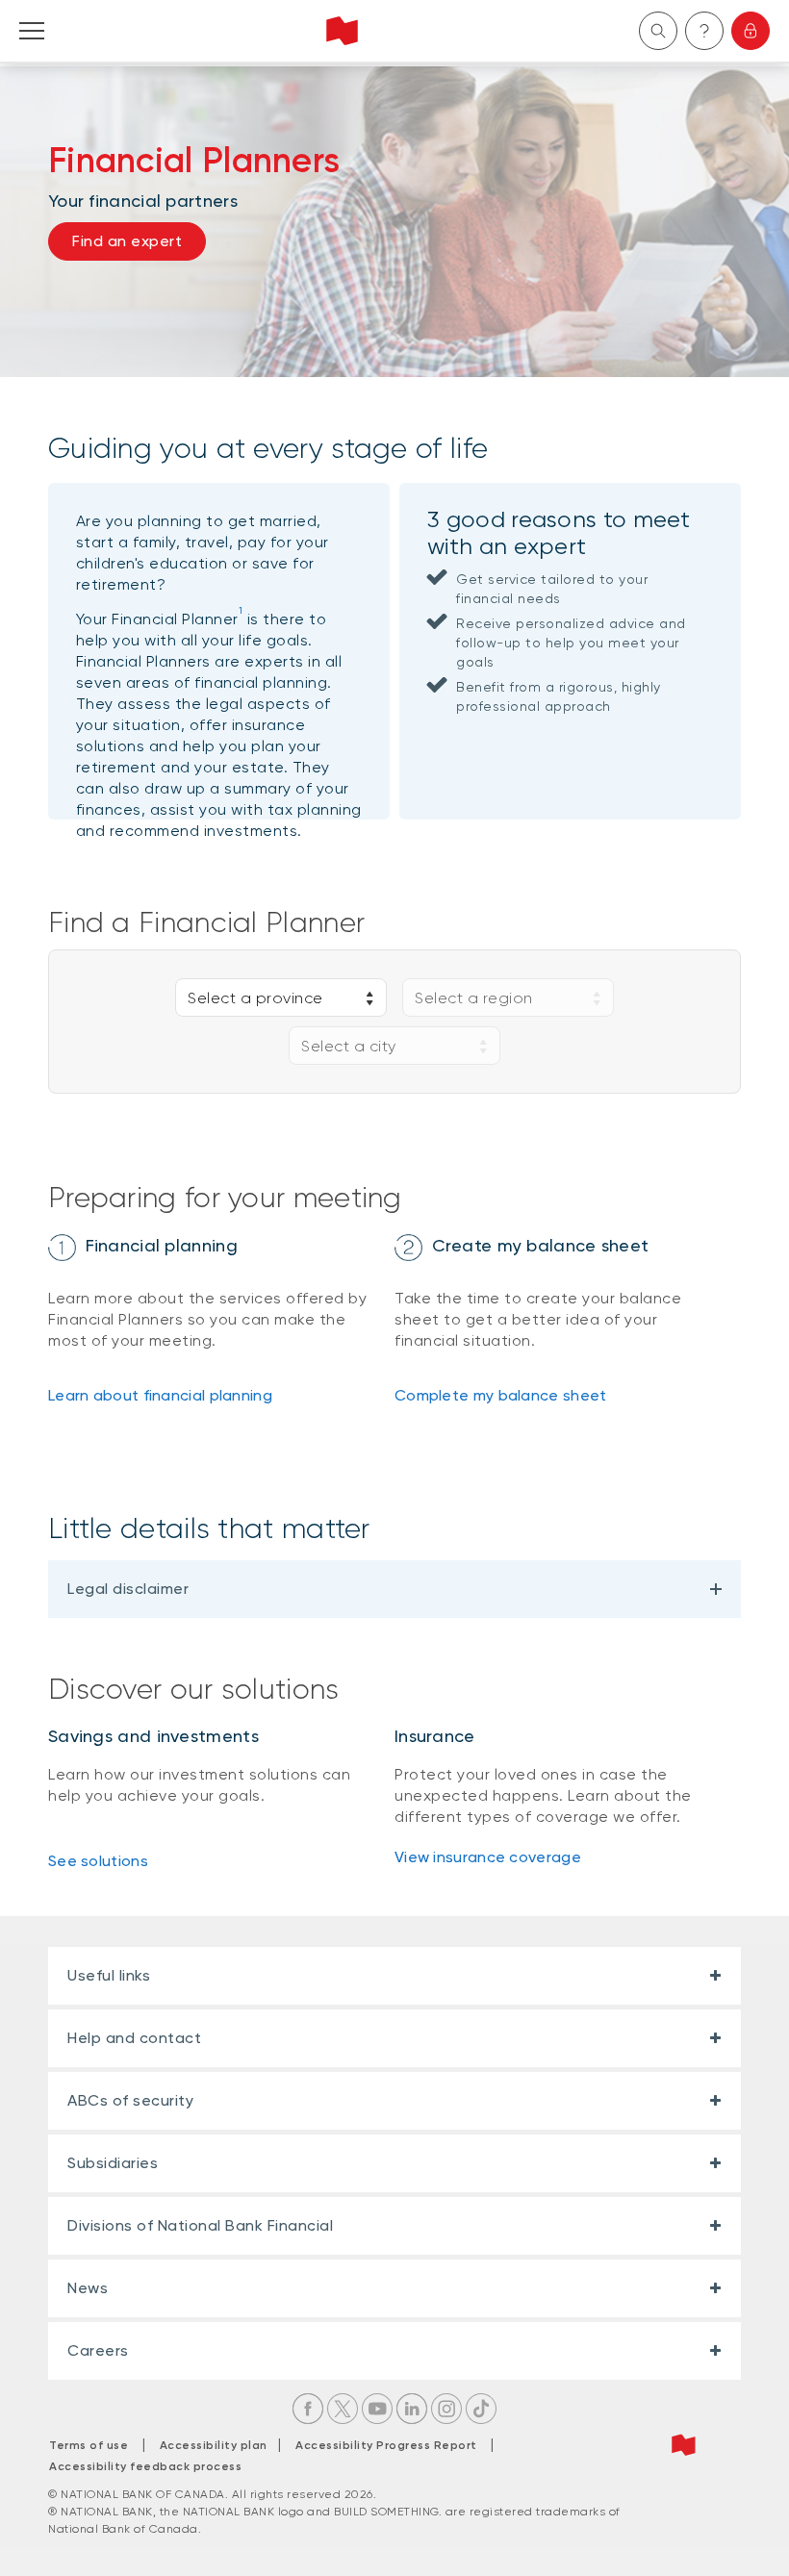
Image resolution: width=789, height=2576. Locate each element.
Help (704, 31)
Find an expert (127, 241)
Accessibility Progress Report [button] (386, 2445)
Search (658, 31)
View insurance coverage (488, 1857)
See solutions (98, 1861)
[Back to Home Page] (342, 31)
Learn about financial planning (160, 1395)
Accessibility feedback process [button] (145, 2466)
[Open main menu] (32, 31)
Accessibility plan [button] (219, 2445)
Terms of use (89, 2445)
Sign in (751, 31)
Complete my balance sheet (501, 1395)
